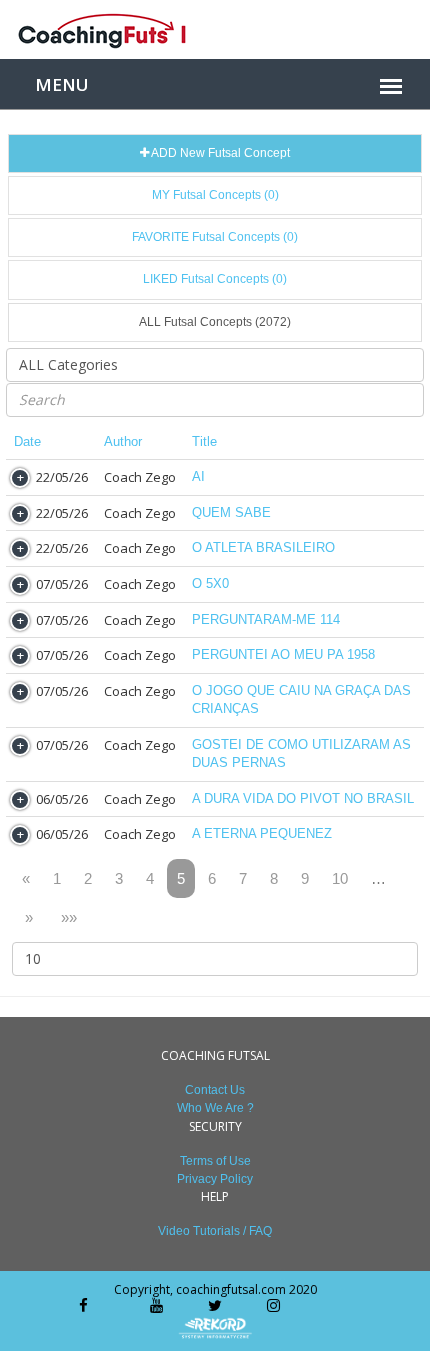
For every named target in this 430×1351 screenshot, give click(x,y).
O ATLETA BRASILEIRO (263, 547)
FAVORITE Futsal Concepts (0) (215, 237)
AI (198, 476)
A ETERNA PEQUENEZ (262, 833)
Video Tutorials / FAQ (215, 1231)
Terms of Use (215, 1161)
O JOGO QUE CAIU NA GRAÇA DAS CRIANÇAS (301, 700)
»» (69, 917)
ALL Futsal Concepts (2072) (215, 322)
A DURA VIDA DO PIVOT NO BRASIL (303, 798)
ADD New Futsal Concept (219, 153)
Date (27, 441)
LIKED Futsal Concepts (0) (215, 279)
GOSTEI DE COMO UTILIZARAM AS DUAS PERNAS (301, 754)
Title (204, 441)
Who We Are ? (215, 1108)
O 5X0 (210, 583)
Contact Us (215, 1090)
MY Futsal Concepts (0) (215, 195)
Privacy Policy (215, 1179)
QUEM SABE (231, 512)
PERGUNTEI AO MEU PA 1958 (283, 654)
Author (123, 441)
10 (340, 878)
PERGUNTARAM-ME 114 (266, 619)
